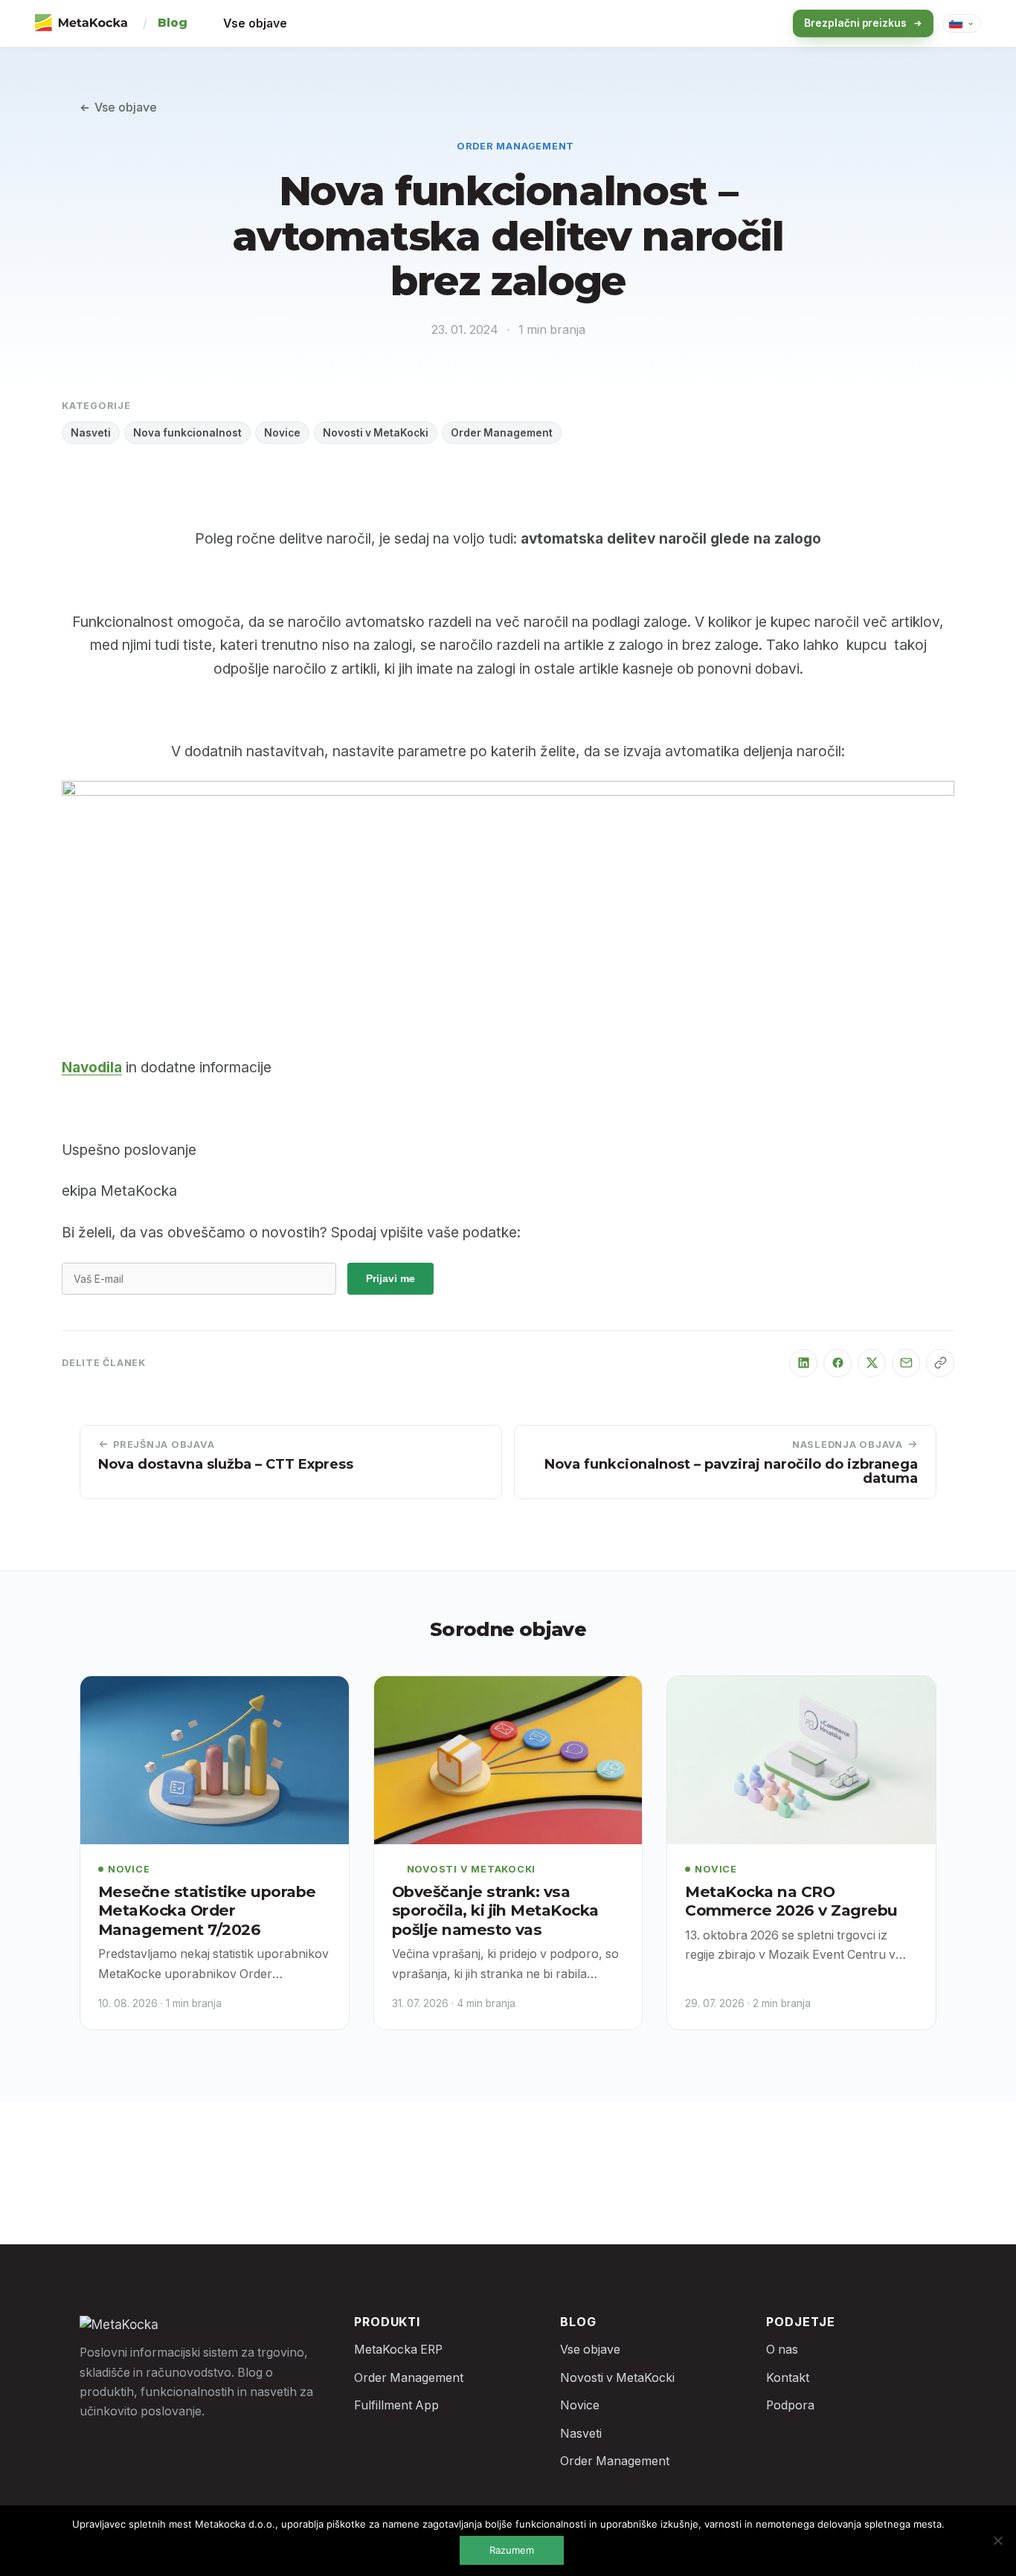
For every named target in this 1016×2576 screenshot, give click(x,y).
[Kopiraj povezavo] (940, 1363)
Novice (282, 433)
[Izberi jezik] (962, 23)
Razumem (512, 2550)
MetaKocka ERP (398, 2350)
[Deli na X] (872, 1363)
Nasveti (91, 433)
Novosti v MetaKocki (376, 433)
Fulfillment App (396, 2405)
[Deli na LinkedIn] (803, 1363)
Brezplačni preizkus (855, 23)
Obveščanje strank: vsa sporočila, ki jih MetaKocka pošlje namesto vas (495, 1910)
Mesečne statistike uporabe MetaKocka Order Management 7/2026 (207, 1910)
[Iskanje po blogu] (754, 24)
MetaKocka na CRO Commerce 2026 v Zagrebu (791, 1901)
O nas (782, 2350)
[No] (997, 2540)
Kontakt (788, 2378)
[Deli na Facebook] (837, 1363)
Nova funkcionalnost (187, 433)
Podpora (790, 2405)
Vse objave (255, 23)
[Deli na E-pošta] (906, 1363)
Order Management (515, 146)
